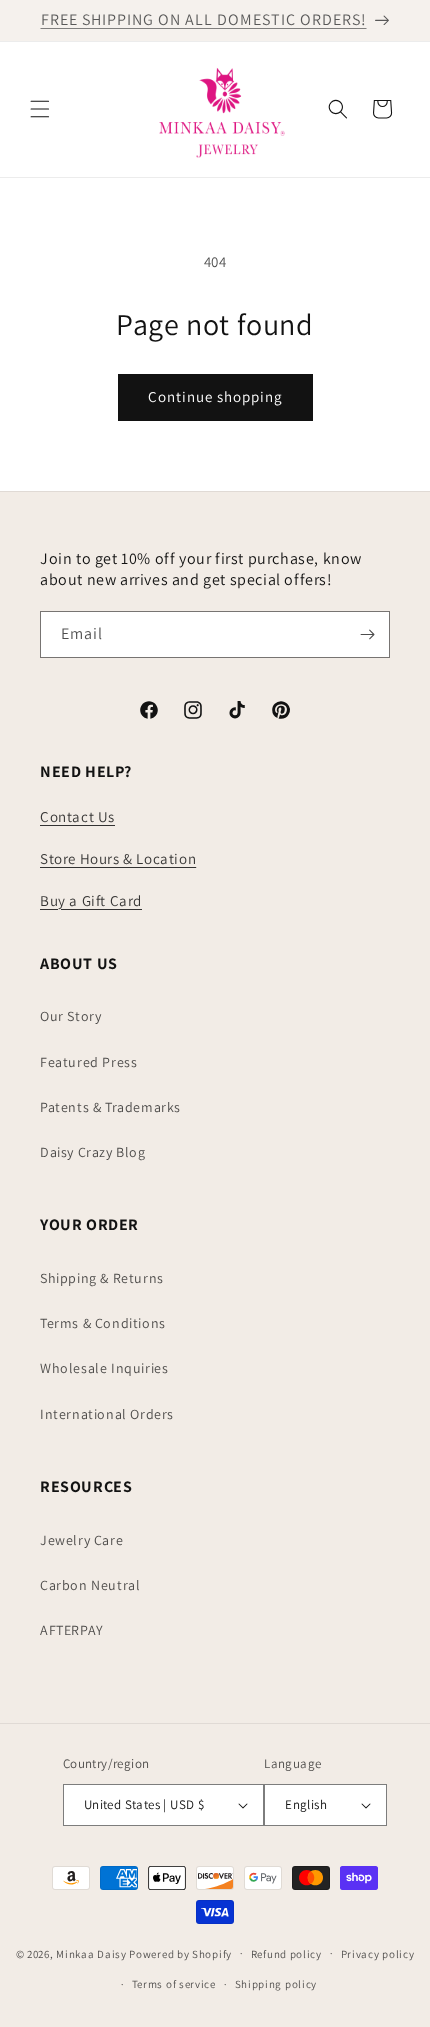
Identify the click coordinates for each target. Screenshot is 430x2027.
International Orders (107, 1414)
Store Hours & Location (118, 858)
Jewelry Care (81, 1540)
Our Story (70, 1016)
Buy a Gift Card (91, 900)
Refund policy (286, 1954)
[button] (40, 109)
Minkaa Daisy (91, 1953)
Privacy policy (378, 1954)
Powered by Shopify (180, 1953)
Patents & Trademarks (110, 1107)
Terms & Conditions (103, 1323)
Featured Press (88, 1062)
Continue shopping (215, 396)
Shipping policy (276, 1984)
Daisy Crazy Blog (93, 1152)
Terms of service (174, 1984)
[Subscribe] (367, 634)
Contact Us (77, 816)
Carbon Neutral (90, 1585)
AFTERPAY (72, 1630)
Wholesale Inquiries (104, 1368)
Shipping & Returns (102, 1278)
